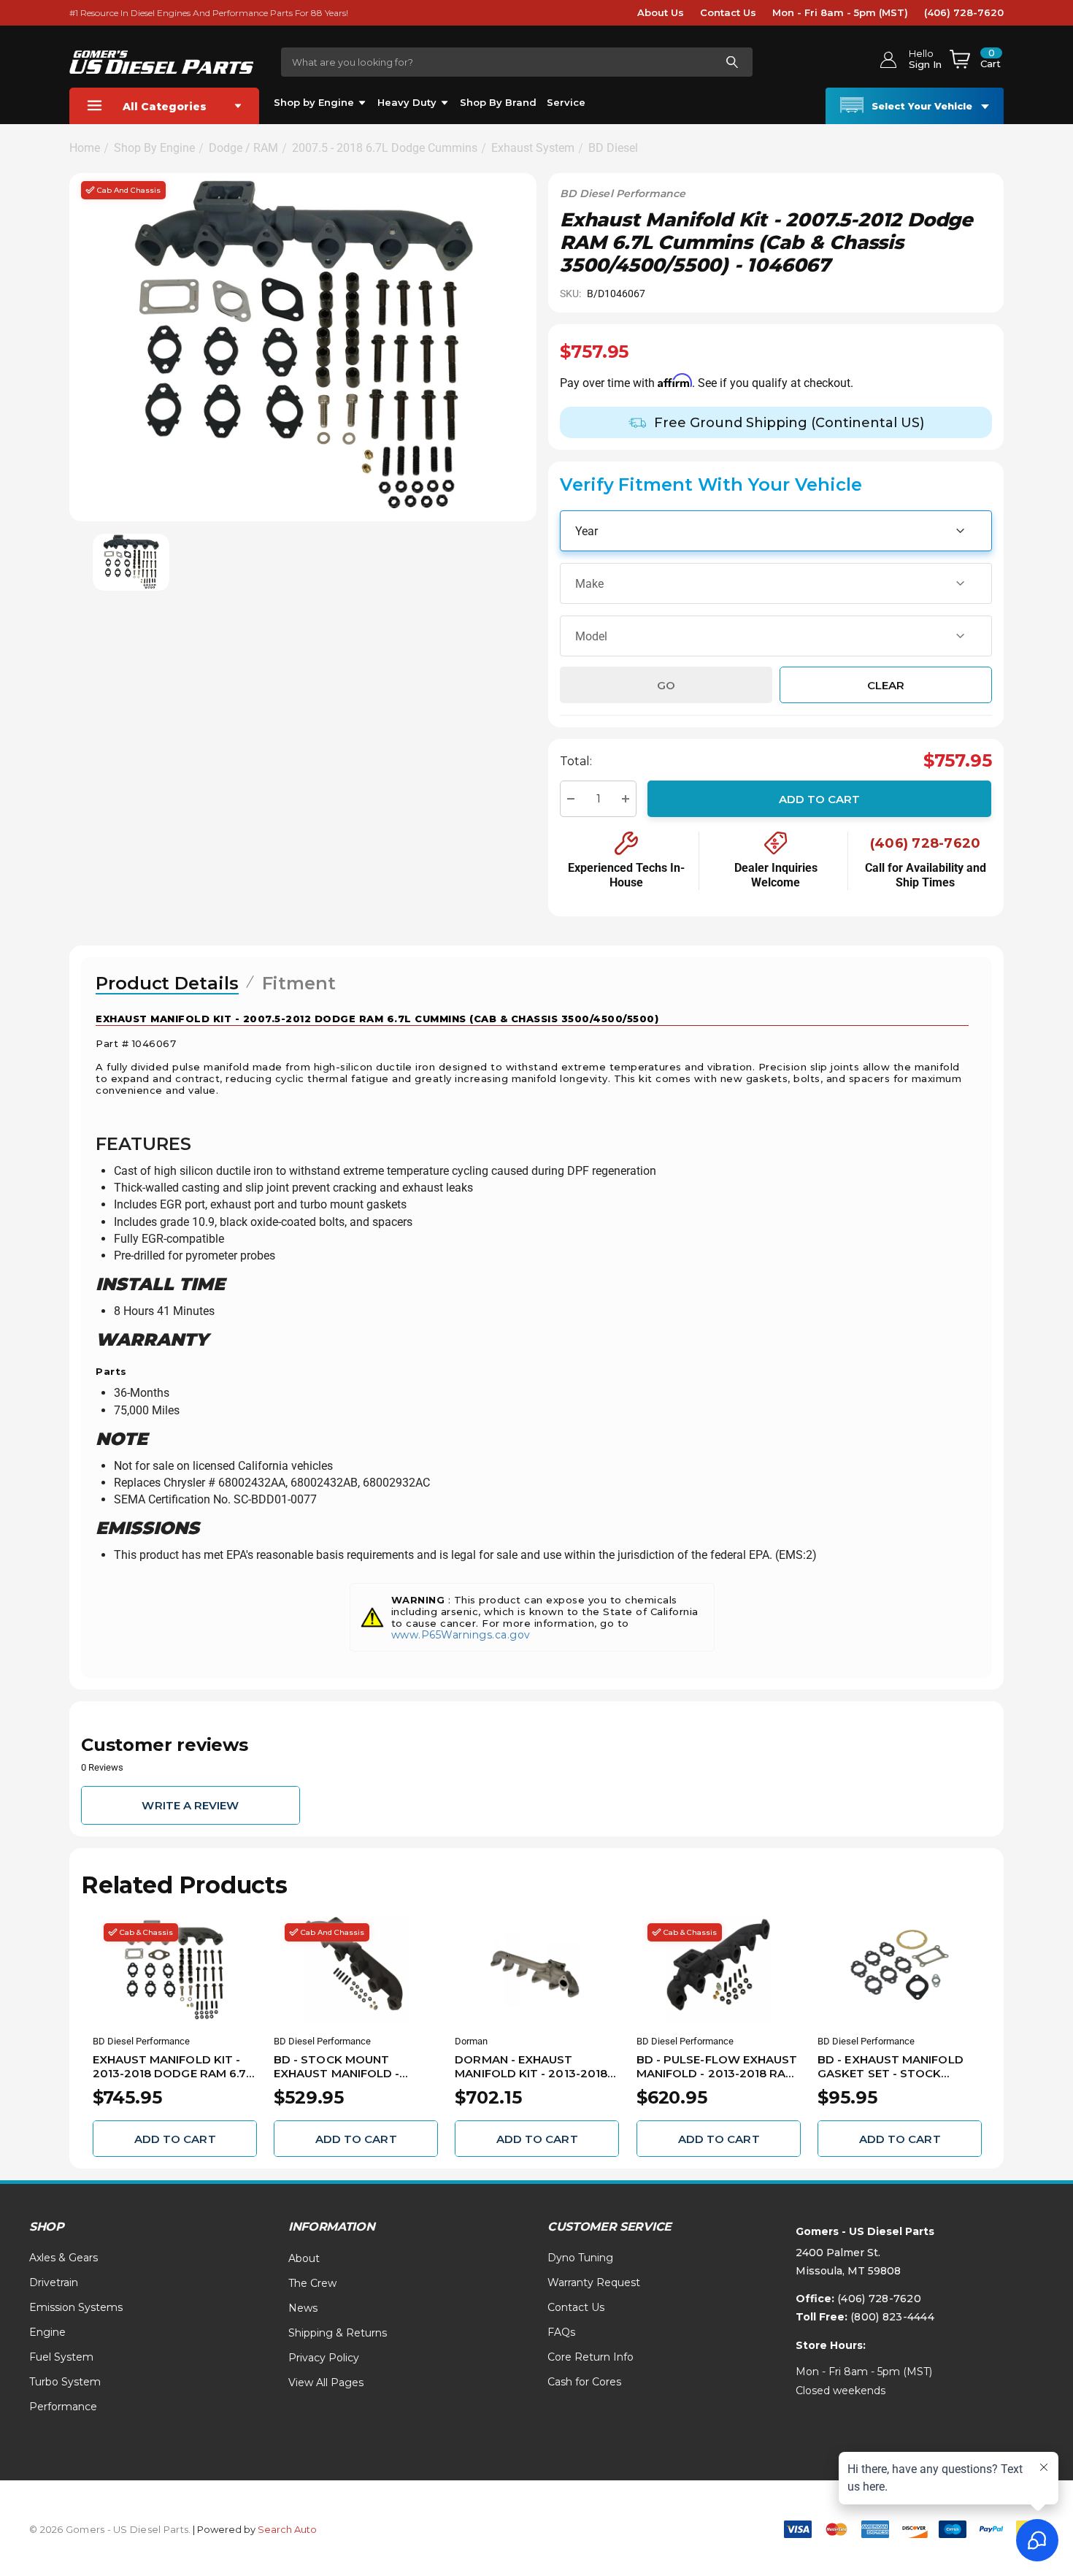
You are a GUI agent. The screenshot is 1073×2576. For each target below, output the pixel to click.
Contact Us (728, 12)
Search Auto (287, 2529)
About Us (661, 12)
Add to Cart (820, 799)
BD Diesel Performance (623, 193)
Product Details (167, 983)
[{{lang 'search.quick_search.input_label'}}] (731, 62)
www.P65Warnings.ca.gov (461, 1635)
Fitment (299, 983)
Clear (886, 685)
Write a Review (190, 1805)
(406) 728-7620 (964, 12)
